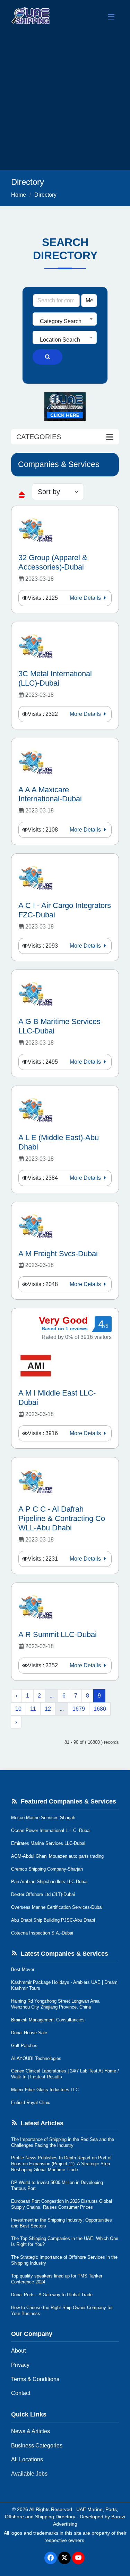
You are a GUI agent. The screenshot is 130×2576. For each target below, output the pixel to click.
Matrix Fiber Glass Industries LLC (45, 2090)
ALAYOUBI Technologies (36, 2058)
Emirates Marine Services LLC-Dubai (48, 1843)
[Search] (47, 357)
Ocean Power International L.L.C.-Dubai (51, 1830)
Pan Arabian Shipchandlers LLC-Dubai (49, 1882)
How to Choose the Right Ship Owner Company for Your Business (62, 2311)
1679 (79, 1709)
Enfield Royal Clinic (31, 2103)
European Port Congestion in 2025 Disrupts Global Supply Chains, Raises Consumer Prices (62, 2204)
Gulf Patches (24, 2046)
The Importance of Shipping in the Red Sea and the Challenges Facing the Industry (63, 2142)
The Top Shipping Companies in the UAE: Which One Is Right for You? (65, 2241)
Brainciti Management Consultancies (48, 2020)
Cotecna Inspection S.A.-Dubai (42, 1933)
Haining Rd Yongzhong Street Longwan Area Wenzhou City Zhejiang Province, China (55, 2004)
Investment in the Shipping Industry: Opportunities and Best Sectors (62, 2223)
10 (18, 1709)
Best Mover (23, 1969)
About (18, 2351)
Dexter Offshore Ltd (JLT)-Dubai (43, 1894)
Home (19, 195)
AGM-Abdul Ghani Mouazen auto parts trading (57, 1856)
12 (48, 1709)
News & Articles (31, 2431)
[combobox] (65, 319)
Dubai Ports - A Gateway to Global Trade (52, 2295)
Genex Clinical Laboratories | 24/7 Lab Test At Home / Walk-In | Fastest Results (65, 2074)
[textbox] (65, 321)
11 (33, 1709)
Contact (21, 2393)
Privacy (20, 2365)
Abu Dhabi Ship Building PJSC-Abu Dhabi (53, 1920)
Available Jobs (29, 2474)
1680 (100, 1709)
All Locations (27, 2459)
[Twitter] (64, 2558)
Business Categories (37, 2446)
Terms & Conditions (35, 2379)
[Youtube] (78, 2558)
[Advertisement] (65, 102)
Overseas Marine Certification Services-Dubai (57, 1907)
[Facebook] (51, 2558)
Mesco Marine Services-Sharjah (43, 1818)
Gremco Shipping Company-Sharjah (47, 1869)
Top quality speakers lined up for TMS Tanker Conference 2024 (57, 2279)
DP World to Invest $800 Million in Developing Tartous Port (57, 2185)
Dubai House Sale (29, 2033)
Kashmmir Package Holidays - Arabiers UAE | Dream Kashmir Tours (64, 1985)
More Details (86, 598)
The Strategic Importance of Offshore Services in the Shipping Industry (64, 2260)
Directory (45, 195)
